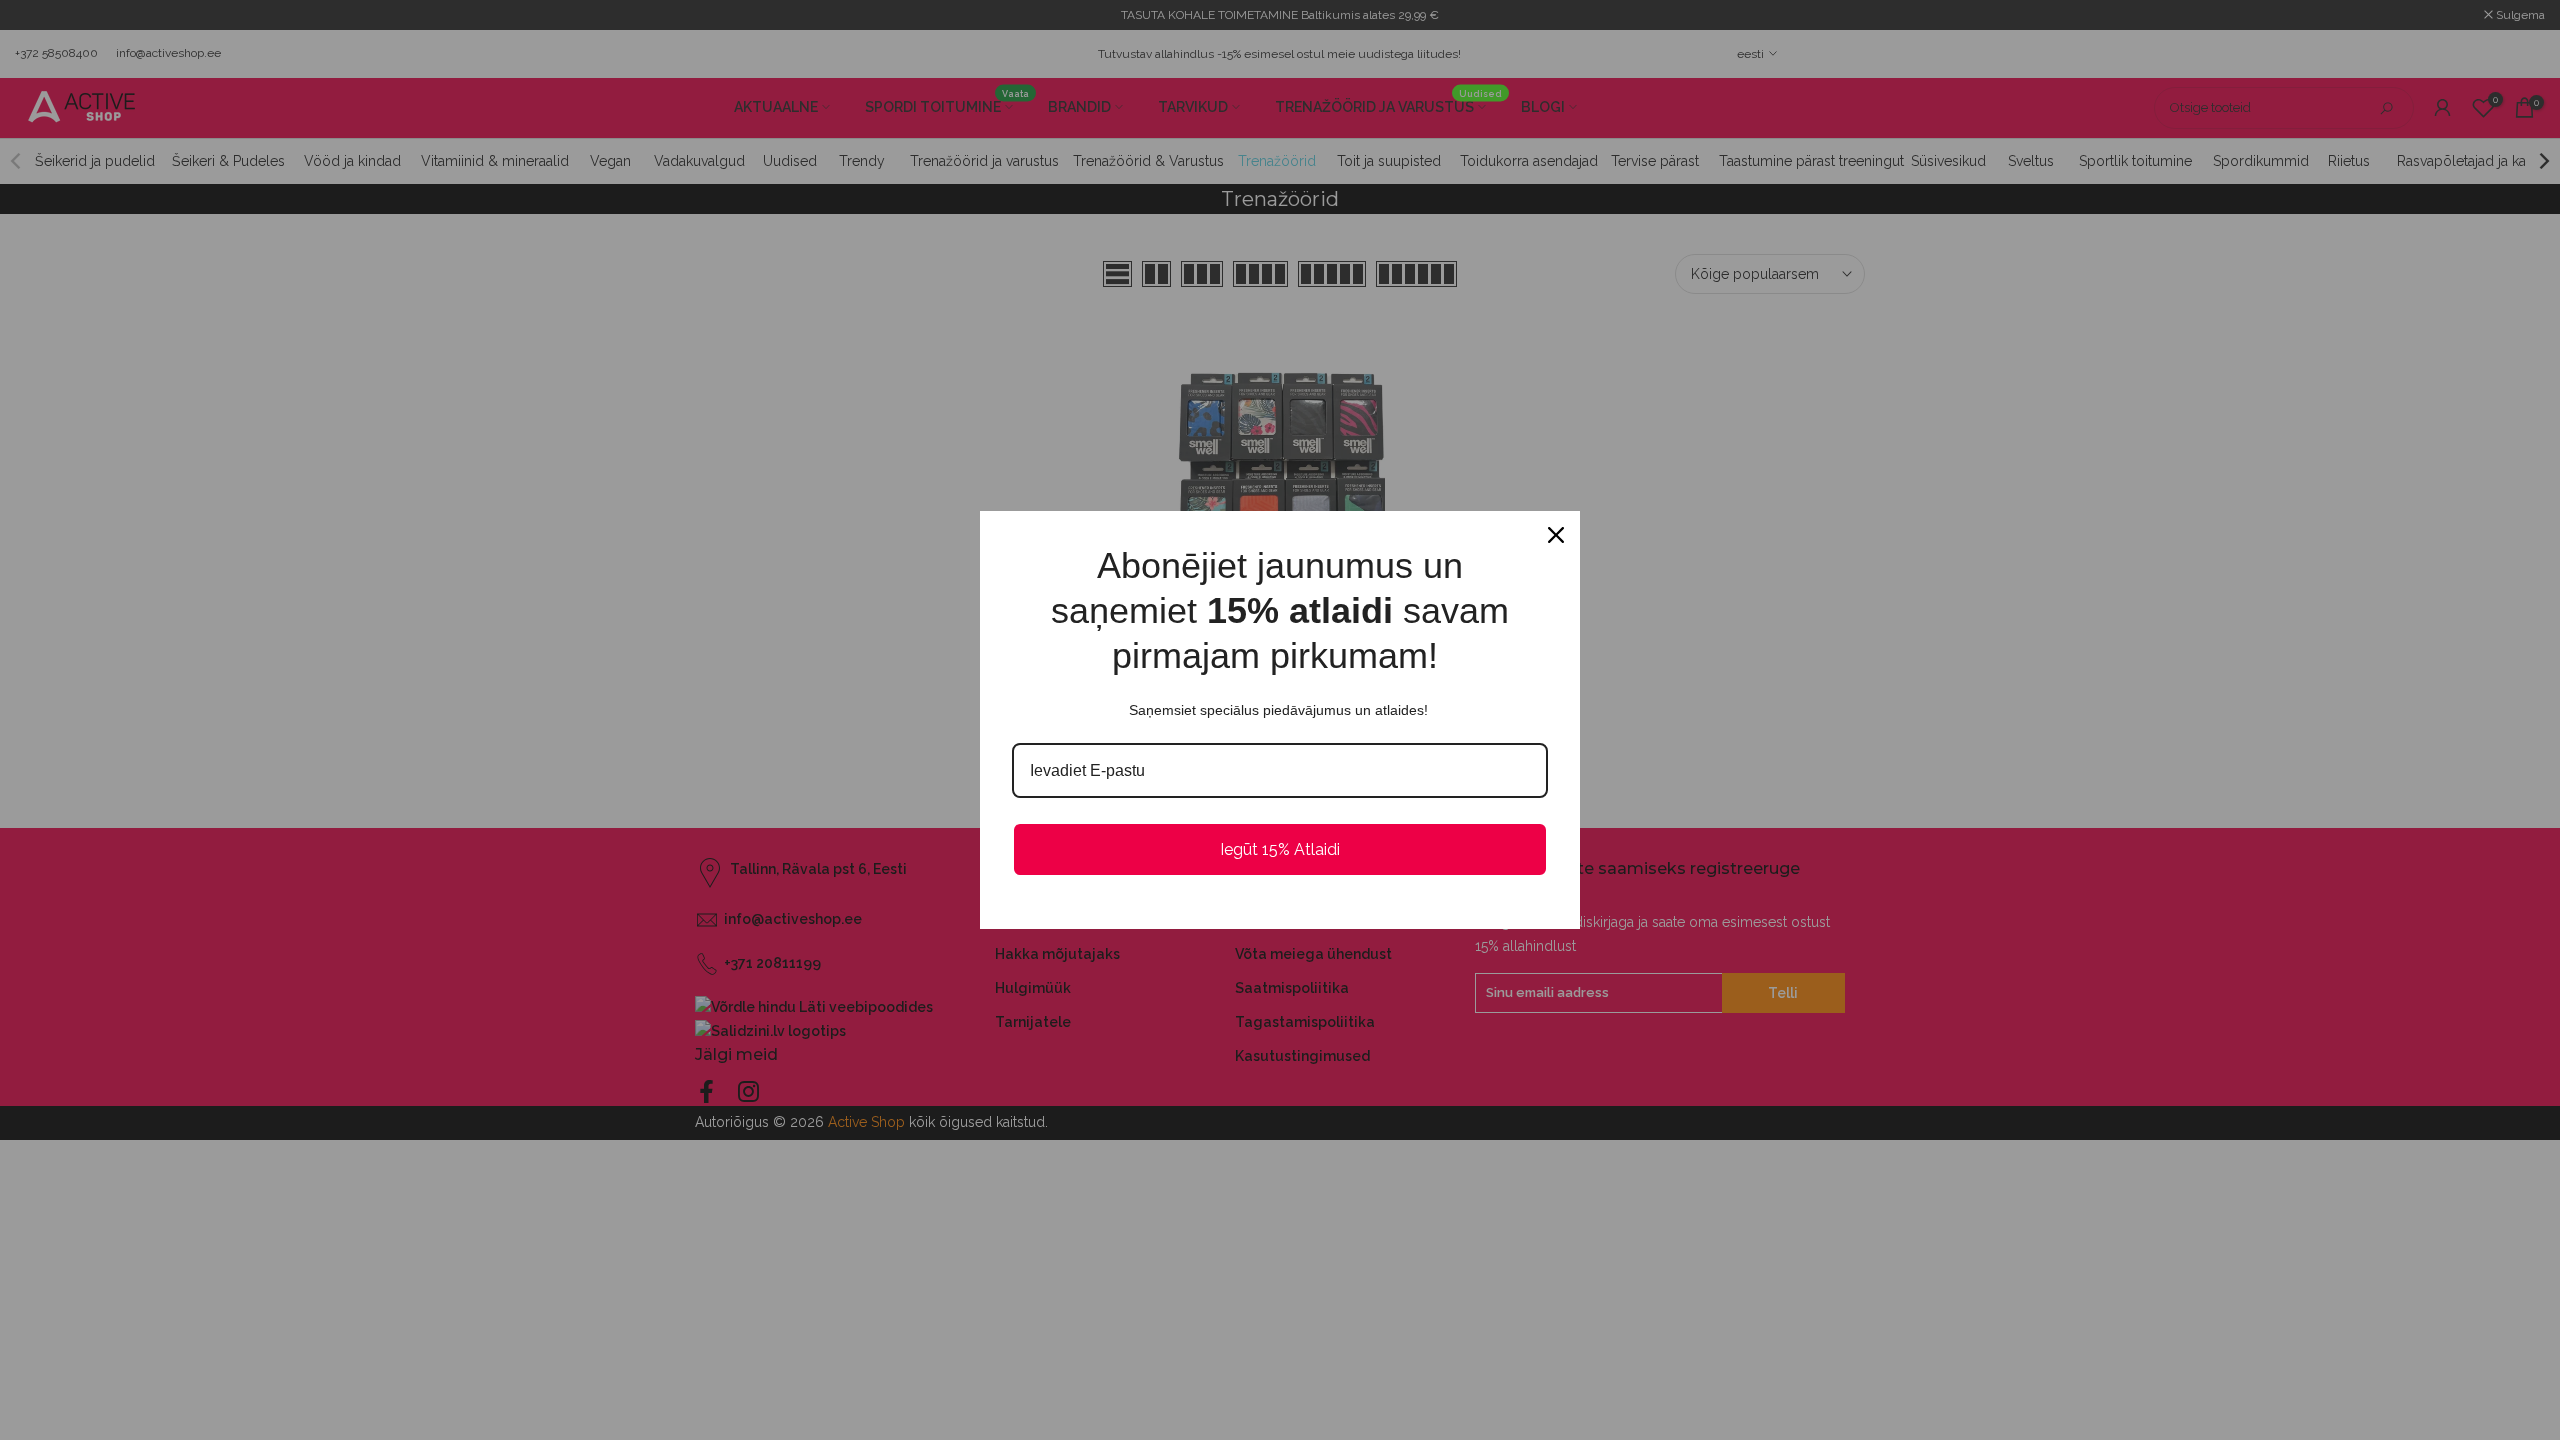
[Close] (1556, 535)
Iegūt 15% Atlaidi (1280, 849)
